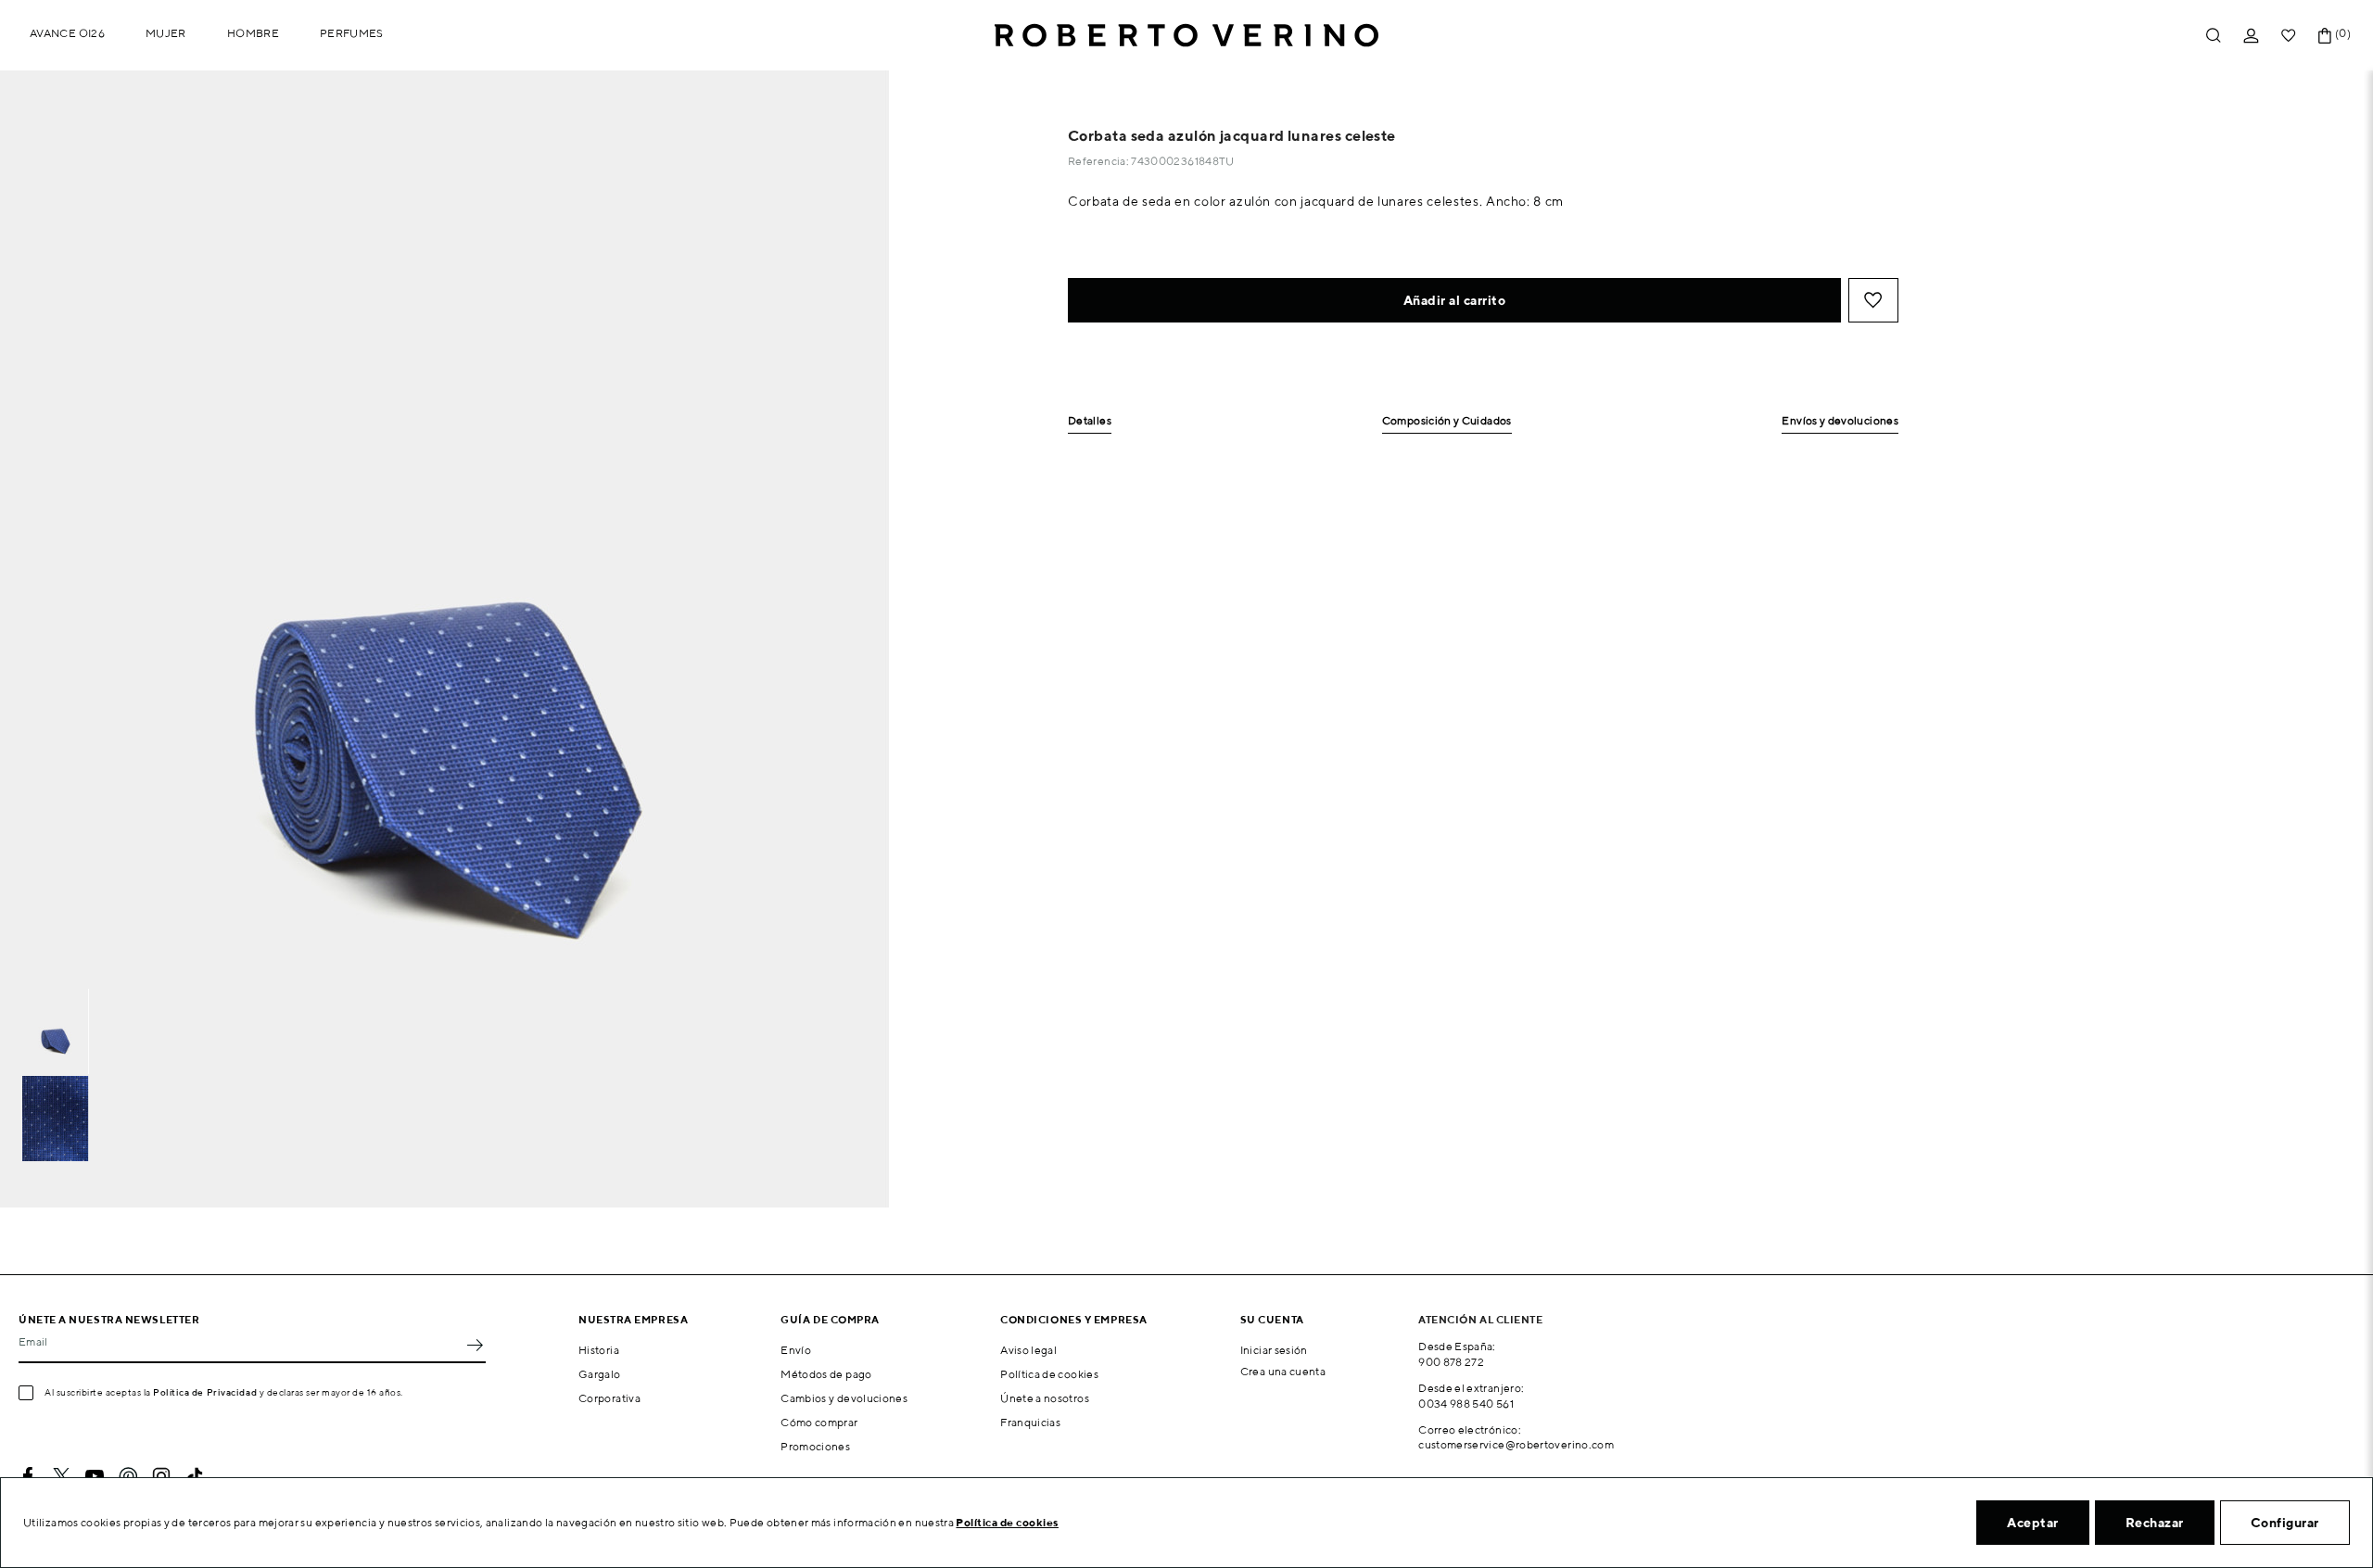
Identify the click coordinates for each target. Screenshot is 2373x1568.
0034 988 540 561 (1466, 1404)
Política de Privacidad (205, 1392)
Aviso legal (1028, 1350)
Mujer (166, 33)
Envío (796, 1350)
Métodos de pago (826, 1374)
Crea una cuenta (1283, 1371)
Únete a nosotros (1045, 1398)
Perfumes (352, 33)
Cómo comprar (819, 1422)
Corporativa (609, 1398)
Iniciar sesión (1274, 1350)
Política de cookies (1049, 1374)
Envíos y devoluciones (1840, 421)
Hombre (253, 33)
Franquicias (1030, 1422)
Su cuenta (1272, 1319)
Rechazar (2155, 1523)
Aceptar (2033, 1523)
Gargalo (600, 1374)
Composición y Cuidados (1447, 421)
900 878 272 (1451, 1362)
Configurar (2285, 1523)
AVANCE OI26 (67, 33)
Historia (599, 1350)
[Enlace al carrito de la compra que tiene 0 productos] (2325, 36)
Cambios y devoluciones (844, 1398)
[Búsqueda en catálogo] (2214, 36)
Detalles (1090, 421)
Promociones (815, 1446)
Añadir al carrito (1455, 300)
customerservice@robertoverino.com (1516, 1444)
